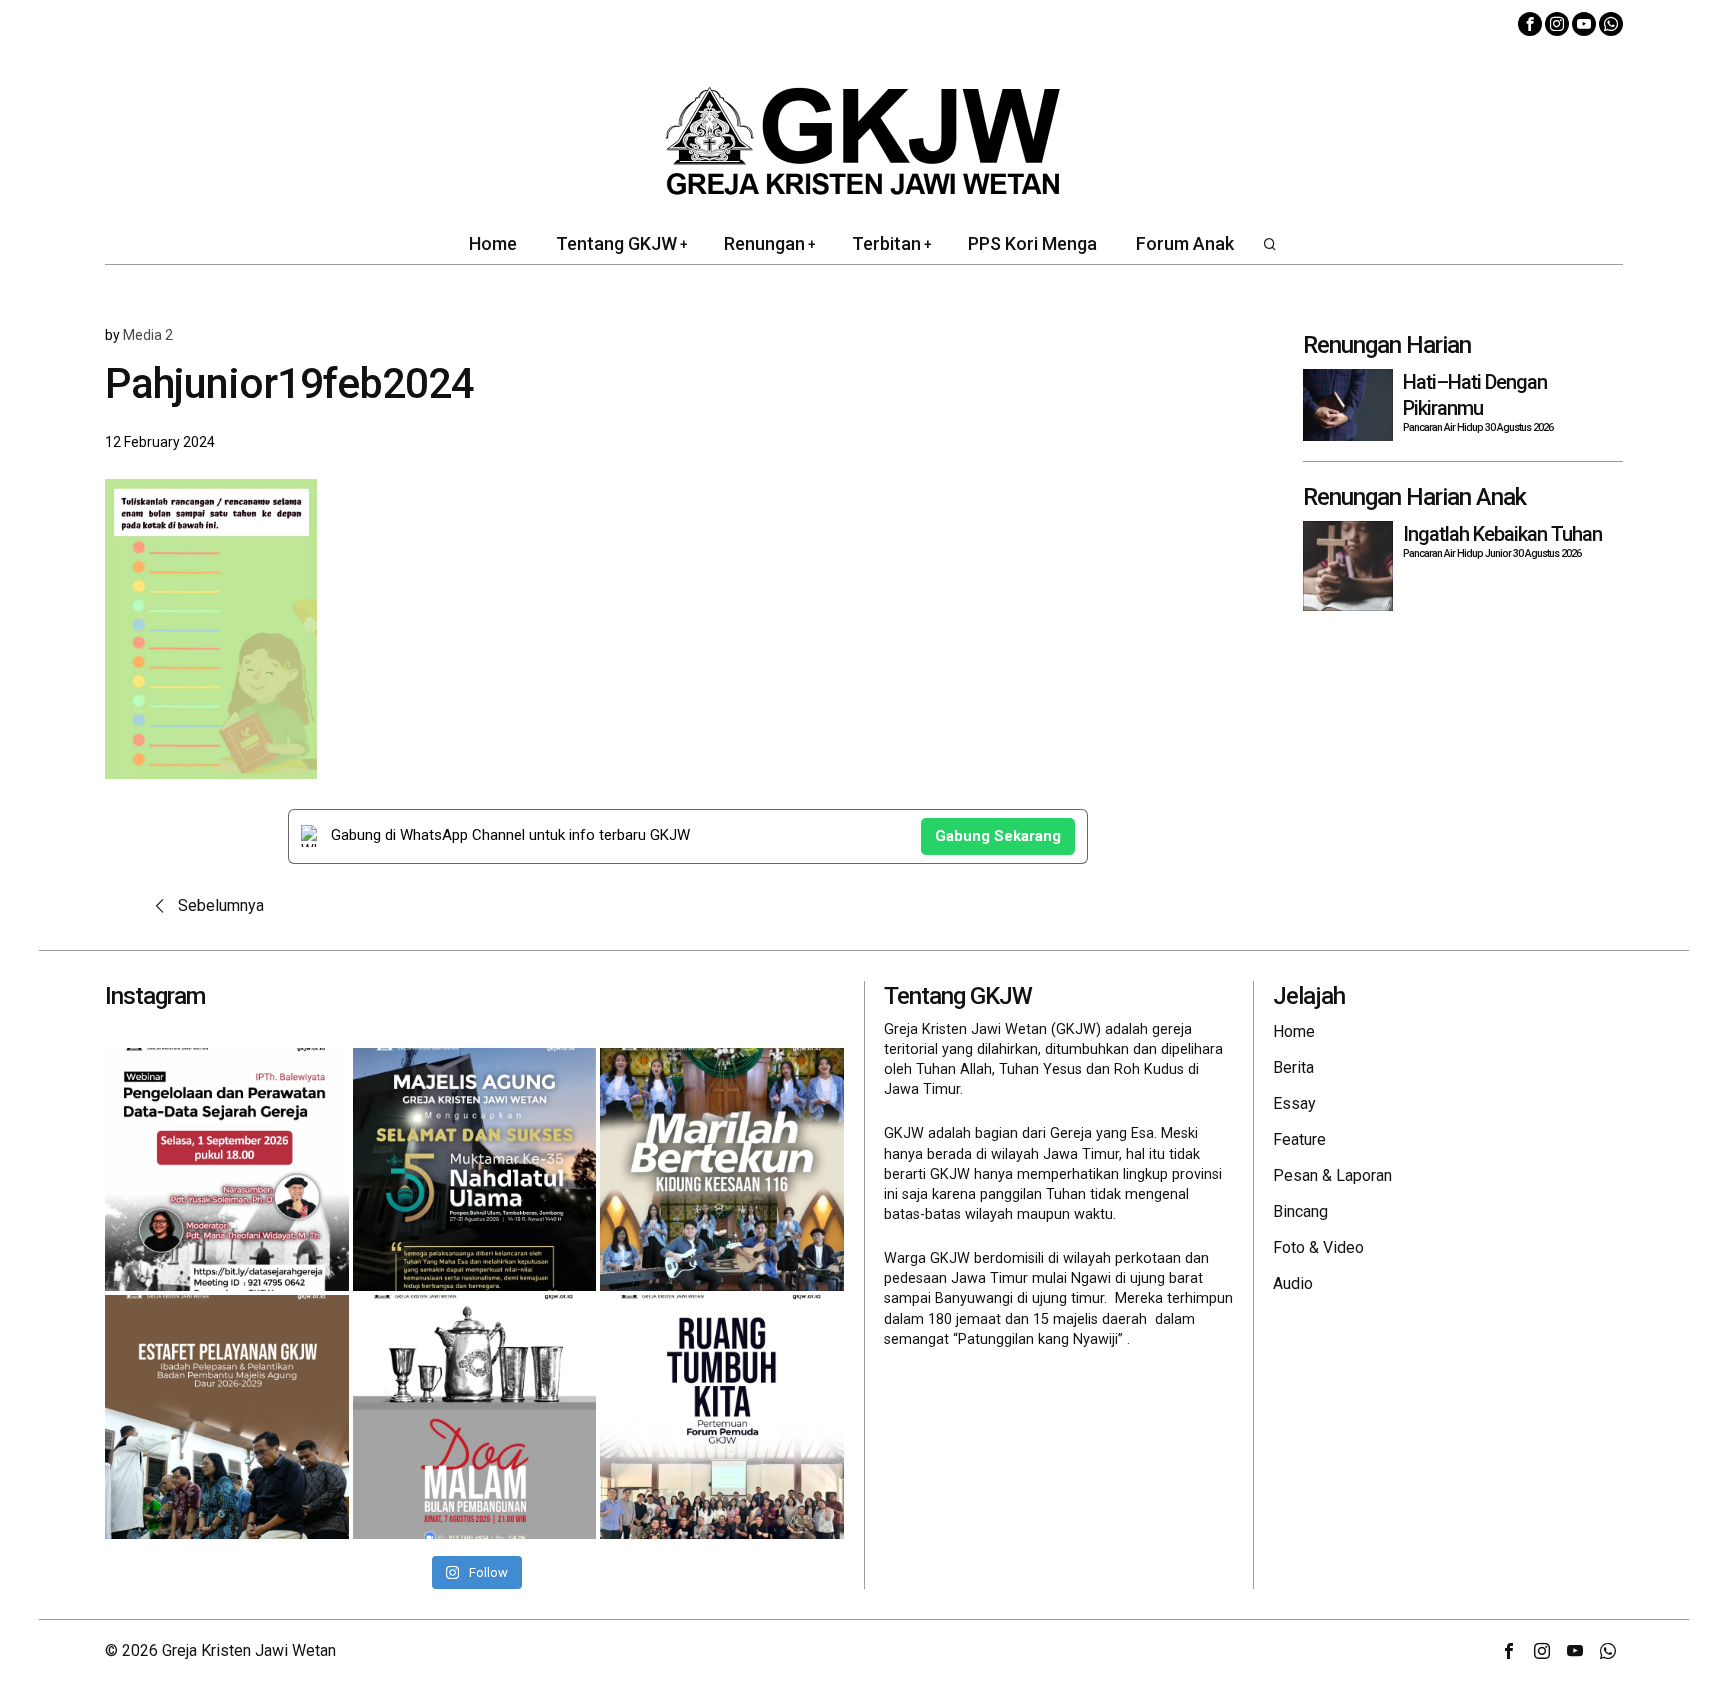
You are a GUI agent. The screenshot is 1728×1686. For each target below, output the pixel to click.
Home (1294, 1031)
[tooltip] (1530, 24)
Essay (1294, 1103)
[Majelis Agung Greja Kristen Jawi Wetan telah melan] (227, 1417)
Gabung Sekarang (998, 836)
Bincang (1300, 1211)
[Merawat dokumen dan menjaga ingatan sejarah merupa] (227, 1170)
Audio (1293, 1283)
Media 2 (148, 335)
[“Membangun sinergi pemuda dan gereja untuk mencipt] (722, 1417)
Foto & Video (1318, 1247)
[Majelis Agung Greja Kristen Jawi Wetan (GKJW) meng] (475, 1170)
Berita (1293, 1067)
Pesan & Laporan (1332, 1175)
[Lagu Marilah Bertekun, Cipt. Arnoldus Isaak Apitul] (722, 1170)
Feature (1299, 1139)
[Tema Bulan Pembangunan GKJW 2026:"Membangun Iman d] (475, 1417)
